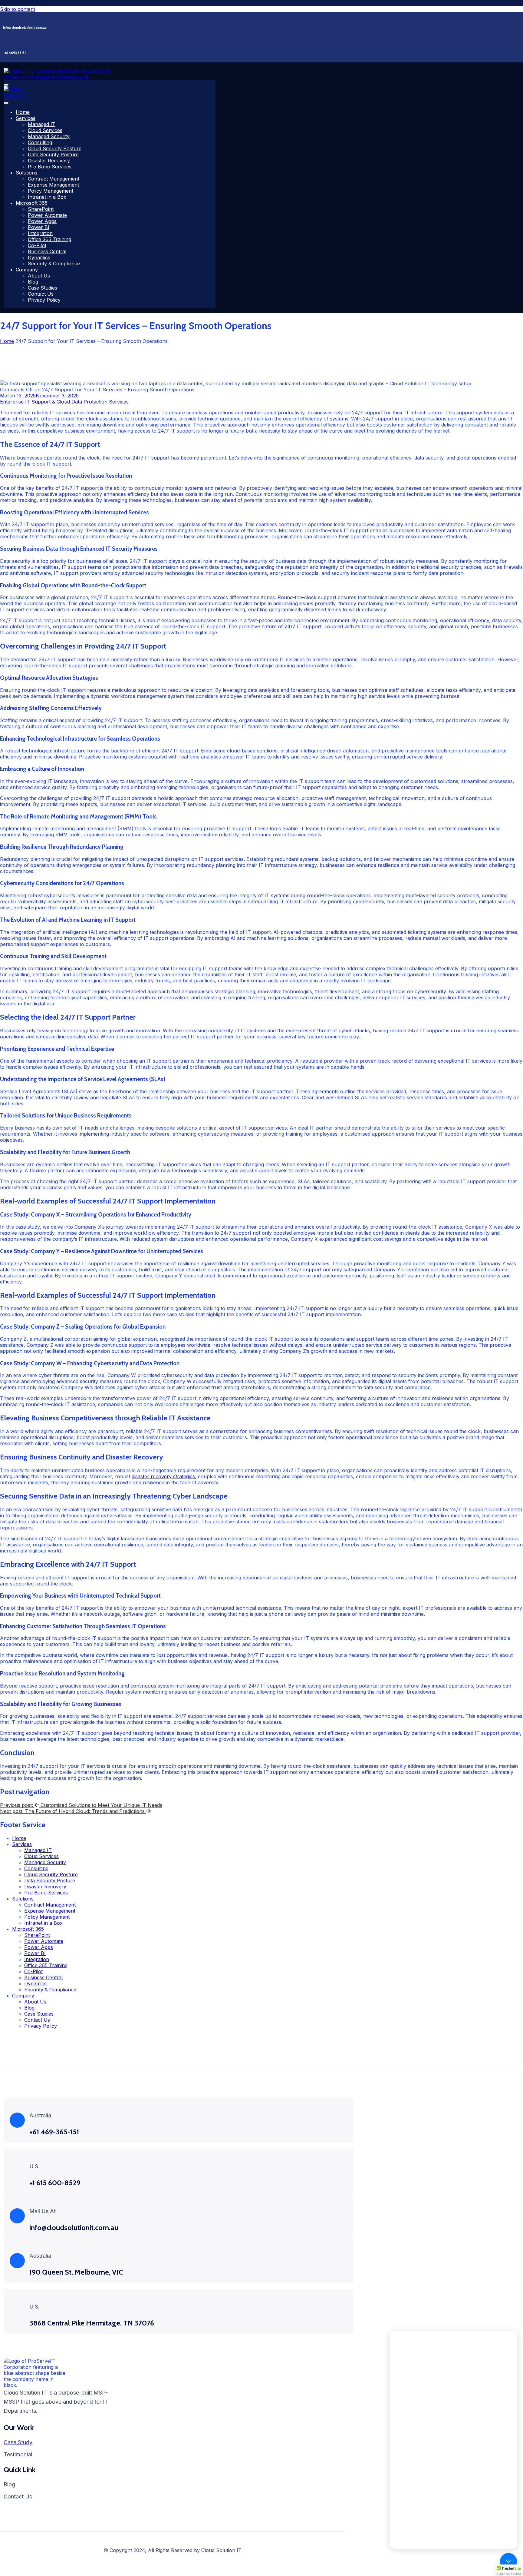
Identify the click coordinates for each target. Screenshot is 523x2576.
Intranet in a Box (47, 197)
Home (23, 112)
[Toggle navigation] (6, 85)
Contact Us (41, 294)
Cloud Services (45, 130)
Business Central (47, 251)
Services (26, 118)
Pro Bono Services (50, 167)
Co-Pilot (37, 245)
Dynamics (39, 257)
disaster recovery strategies (163, 1476)
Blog (33, 282)
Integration (40, 233)
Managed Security (49, 136)
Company (27, 270)
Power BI (39, 227)
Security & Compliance (54, 264)
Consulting (40, 142)
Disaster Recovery (49, 161)
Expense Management (53, 185)
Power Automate (47, 215)
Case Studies (43, 288)
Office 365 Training (49, 239)
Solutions (26, 173)
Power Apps (42, 221)
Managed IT (42, 124)
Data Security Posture (53, 154)
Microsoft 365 (32, 203)
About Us (39, 276)
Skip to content (18, 9)
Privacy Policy (44, 300)
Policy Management (51, 191)
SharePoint (41, 209)
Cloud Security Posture (55, 148)
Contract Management (54, 179)
